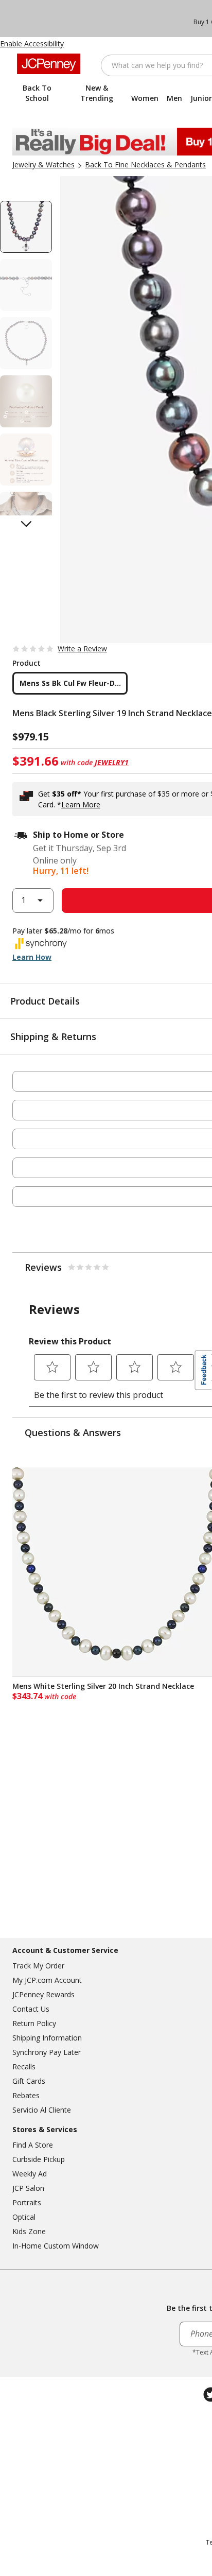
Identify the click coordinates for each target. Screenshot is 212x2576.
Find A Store (33, 2145)
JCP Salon (28, 2188)
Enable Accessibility (32, 44)
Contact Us (31, 2009)
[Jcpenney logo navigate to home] (49, 64)
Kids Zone (29, 2231)
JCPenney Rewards (43, 1994)
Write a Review (82, 649)
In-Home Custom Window (56, 2246)
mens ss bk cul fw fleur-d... (70, 683)
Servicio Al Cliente (42, 2110)
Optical (24, 2217)
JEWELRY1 (112, 762)
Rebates (26, 2095)
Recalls (24, 2067)
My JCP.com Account (47, 1980)
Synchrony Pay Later (47, 2052)
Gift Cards (29, 2081)
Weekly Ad (30, 2174)
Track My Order (38, 1966)
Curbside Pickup (39, 2159)
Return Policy (34, 2023)
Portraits (27, 2202)
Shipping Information (47, 2038)
